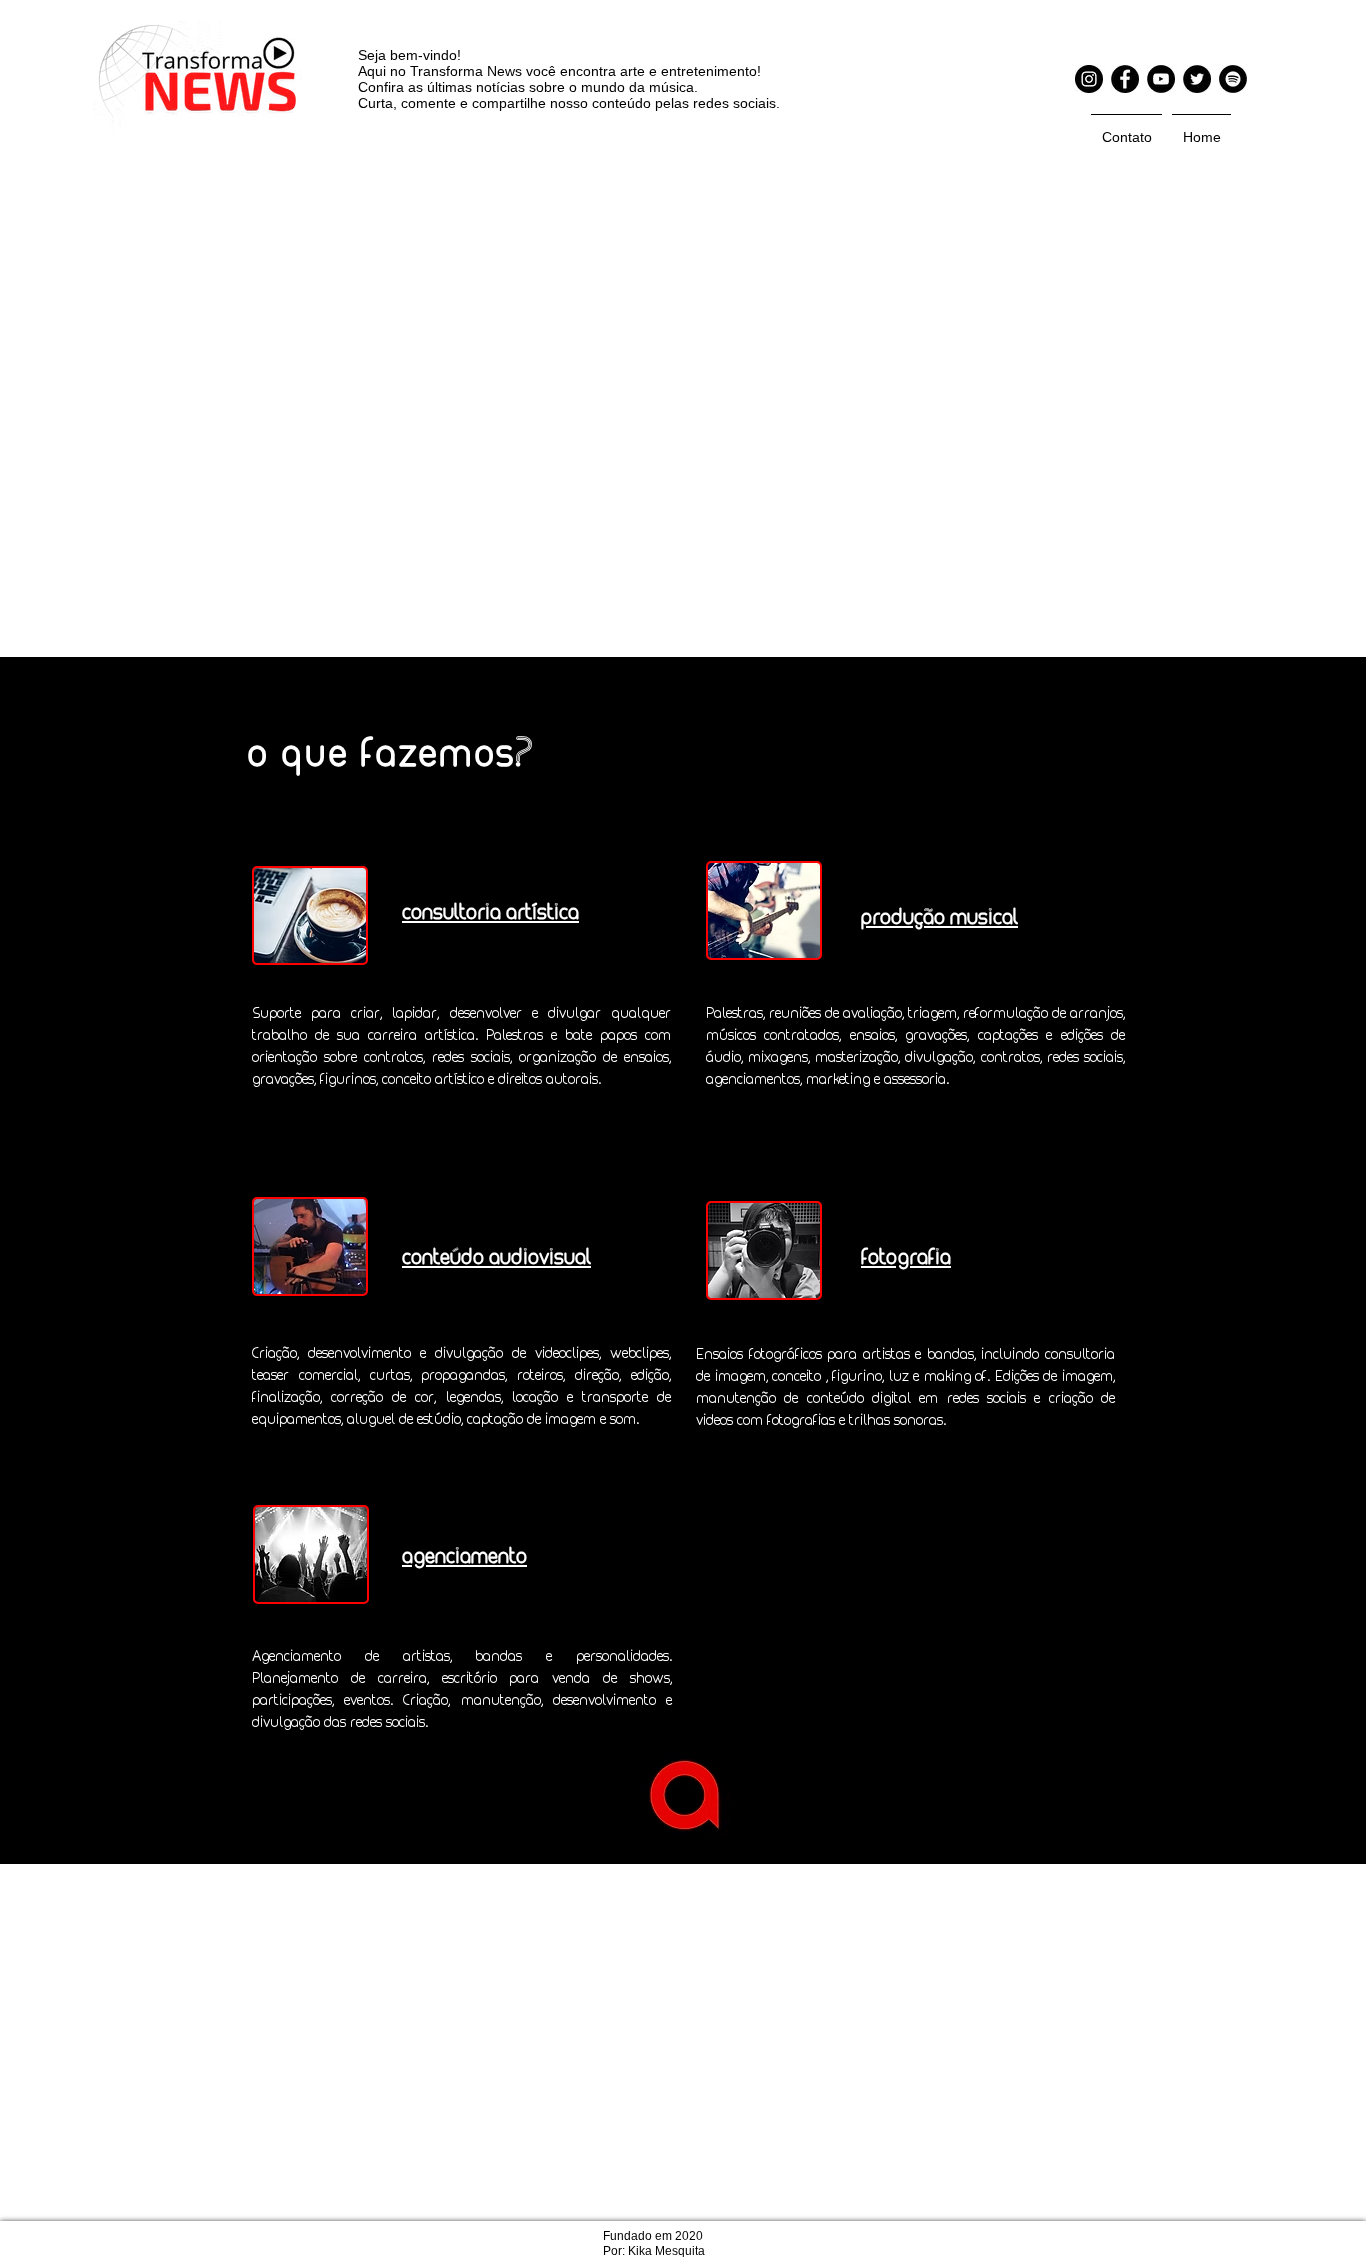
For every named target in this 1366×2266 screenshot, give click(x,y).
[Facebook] (1125, 79)
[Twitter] (1197, 79)
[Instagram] (1089, 79)
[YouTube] (1161, 79)
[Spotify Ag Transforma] (1233, 79)
